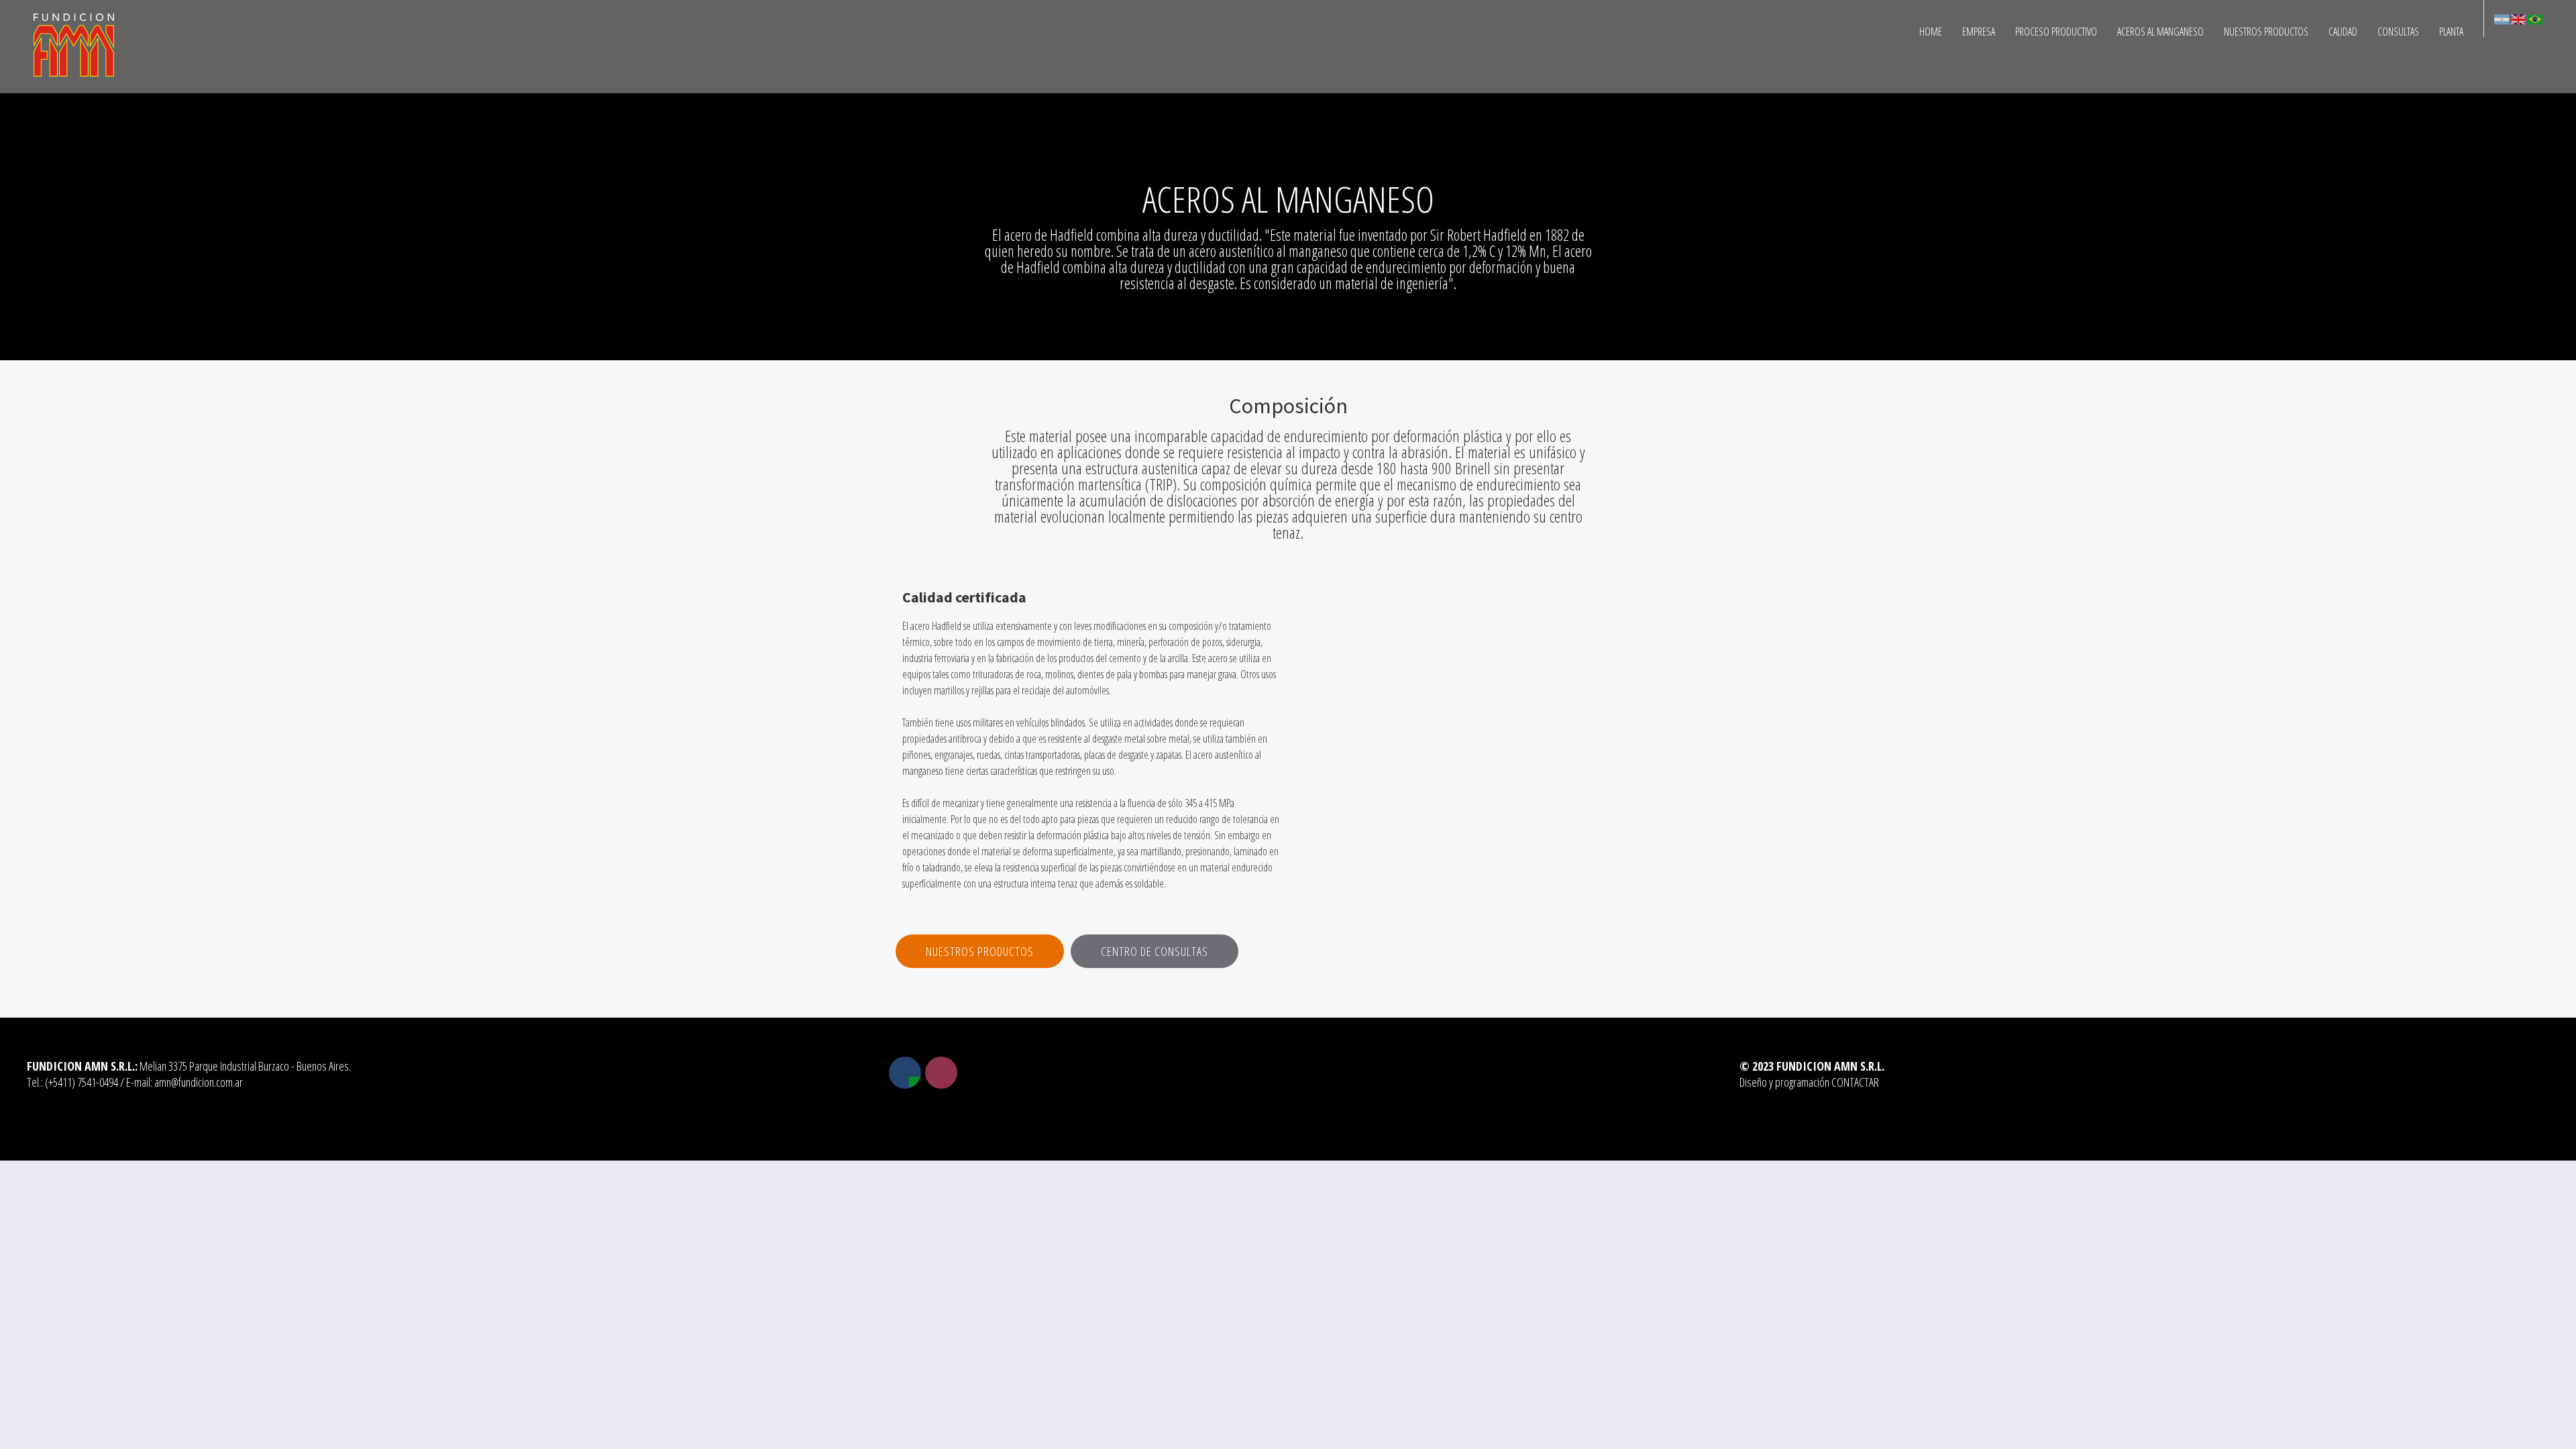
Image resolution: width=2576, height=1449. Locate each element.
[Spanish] (2502, 18)
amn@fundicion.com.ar (199, 1082)
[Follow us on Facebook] (905, 1073)
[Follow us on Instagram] (941, 1073)
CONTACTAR (1855, 1082)
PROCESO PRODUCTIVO (2056, 32)
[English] (2518, 18)
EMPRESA (1979, 32)
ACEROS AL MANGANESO (2160, 32)
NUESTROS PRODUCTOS (2266, 32)
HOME (1931, 32)
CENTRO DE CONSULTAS (1155, 951)
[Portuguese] (2534, 18)
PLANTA (2451, 32)
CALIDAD (2343, 32)
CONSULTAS (2398, 32)
